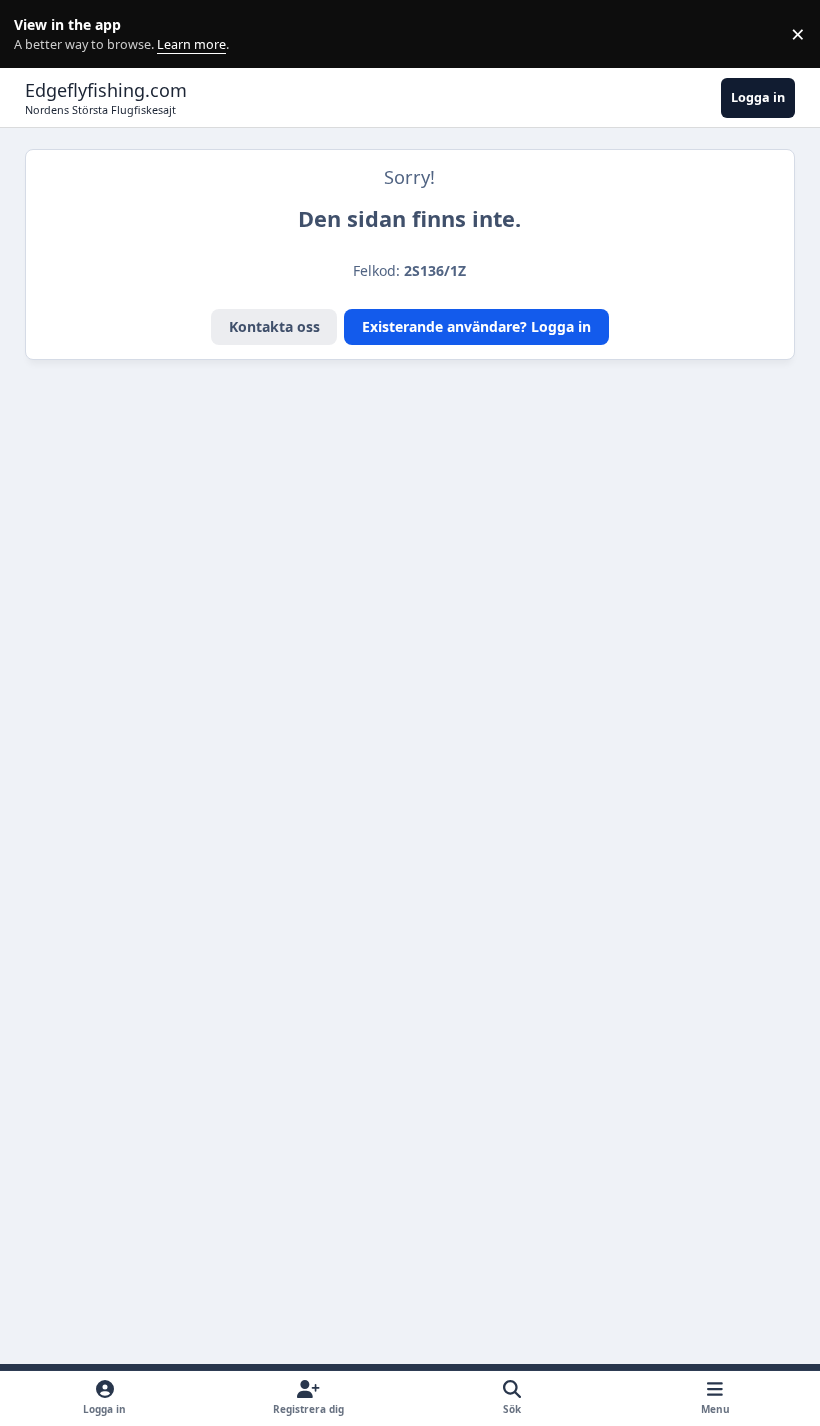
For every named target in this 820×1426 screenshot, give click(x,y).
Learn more (38, 34)
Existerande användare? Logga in (476, 326)
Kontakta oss (274, 326)
